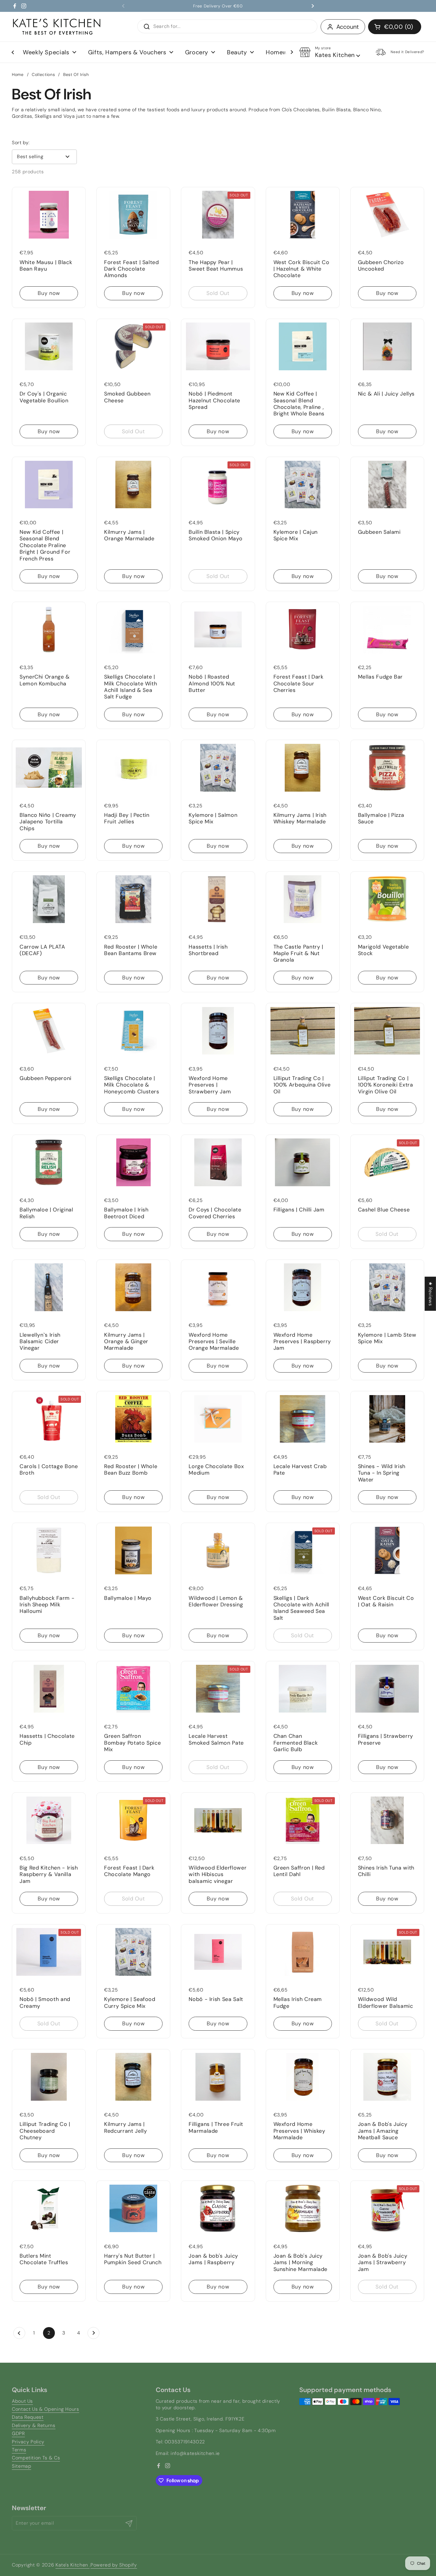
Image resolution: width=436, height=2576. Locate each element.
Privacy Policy (28, 2442)
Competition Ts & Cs (36, 2458)
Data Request (28, 2417)
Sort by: (21, 143)
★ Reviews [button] (431, 1294)
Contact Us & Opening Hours (46, 2409)
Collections (43, 74)
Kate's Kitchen (73, 2565)
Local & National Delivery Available (218, 6)
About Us (22, 2401)
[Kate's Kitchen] (57, 27)
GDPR (18, 2433)
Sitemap (22, 2466)
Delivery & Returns (34, 2425)
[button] (395, 27)
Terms (19, 2450)
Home (18, 74)
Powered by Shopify (114, 2565)
